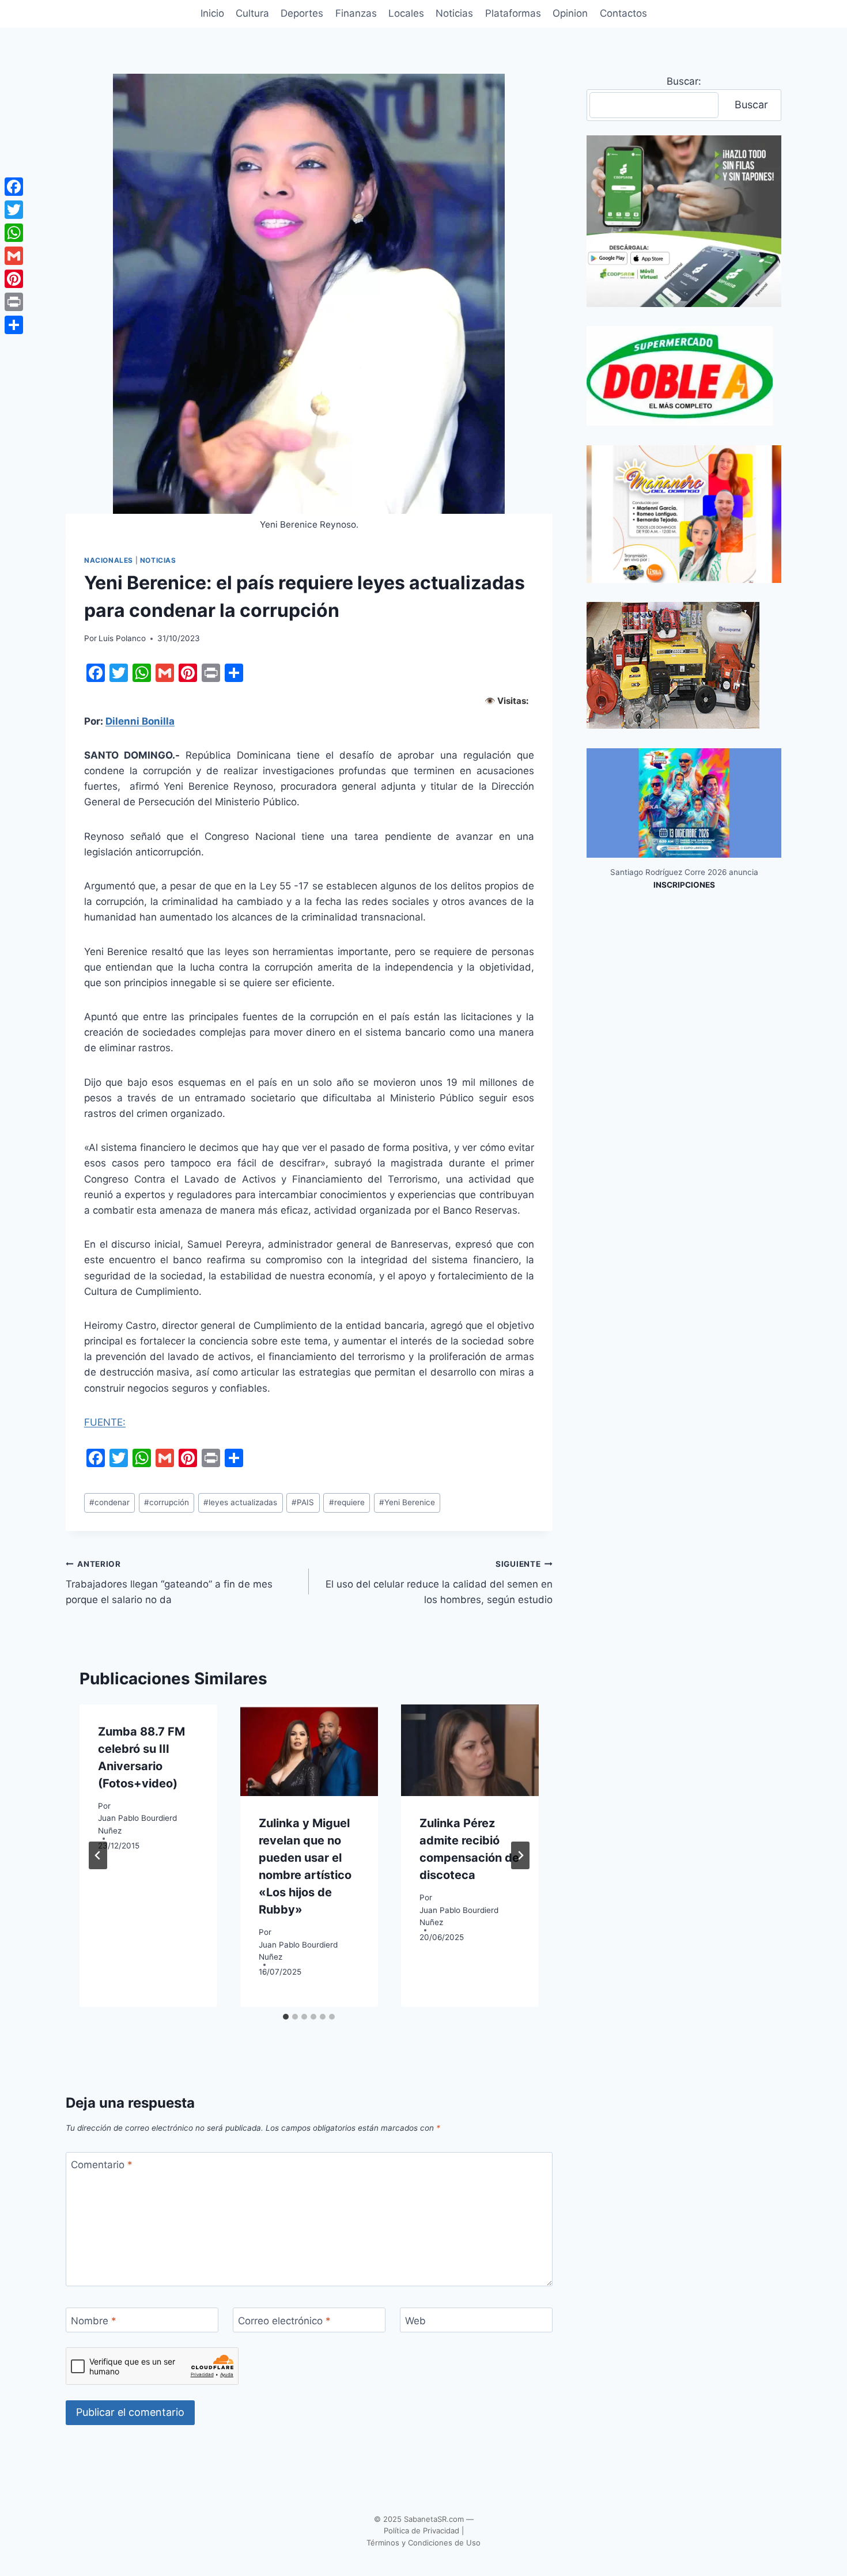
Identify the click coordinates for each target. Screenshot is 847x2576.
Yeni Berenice (407, 1502)
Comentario (102, 2165)
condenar (109, 1502)
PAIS (303, 1502)
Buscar (751, 105)
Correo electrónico (284, 2321)
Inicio (212, 13)
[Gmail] (14, 256)
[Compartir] (14, 325)
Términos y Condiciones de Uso (423, 2543)
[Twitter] (14, 210)
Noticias (454, 13)
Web (415, 2321)
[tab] (286, 2017)
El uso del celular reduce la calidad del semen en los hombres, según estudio (439, 1582)
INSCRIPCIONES (684, 885)
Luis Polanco (122, 638)
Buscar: (684, 81)
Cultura (252, 13)
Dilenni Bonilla (140, 721)
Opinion (570, 13)
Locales (406, 13)
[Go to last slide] (98, 1855)
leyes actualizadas (240, 1502)
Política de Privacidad (421, 2530)
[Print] (14, 302)
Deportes (302, 13)
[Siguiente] (520, 1855)
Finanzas (356, 13)
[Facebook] (14, 187)
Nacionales (109, 560)
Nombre (94, 2321)
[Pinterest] (14, 279)
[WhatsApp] (14, 233)
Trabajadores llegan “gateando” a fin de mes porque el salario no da (169, 1582)
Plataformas (513, 13)
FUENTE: (105, 1422)
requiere (347, 1502)
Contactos (623, 13)
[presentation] (309, 1750)
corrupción (167, 1502)
